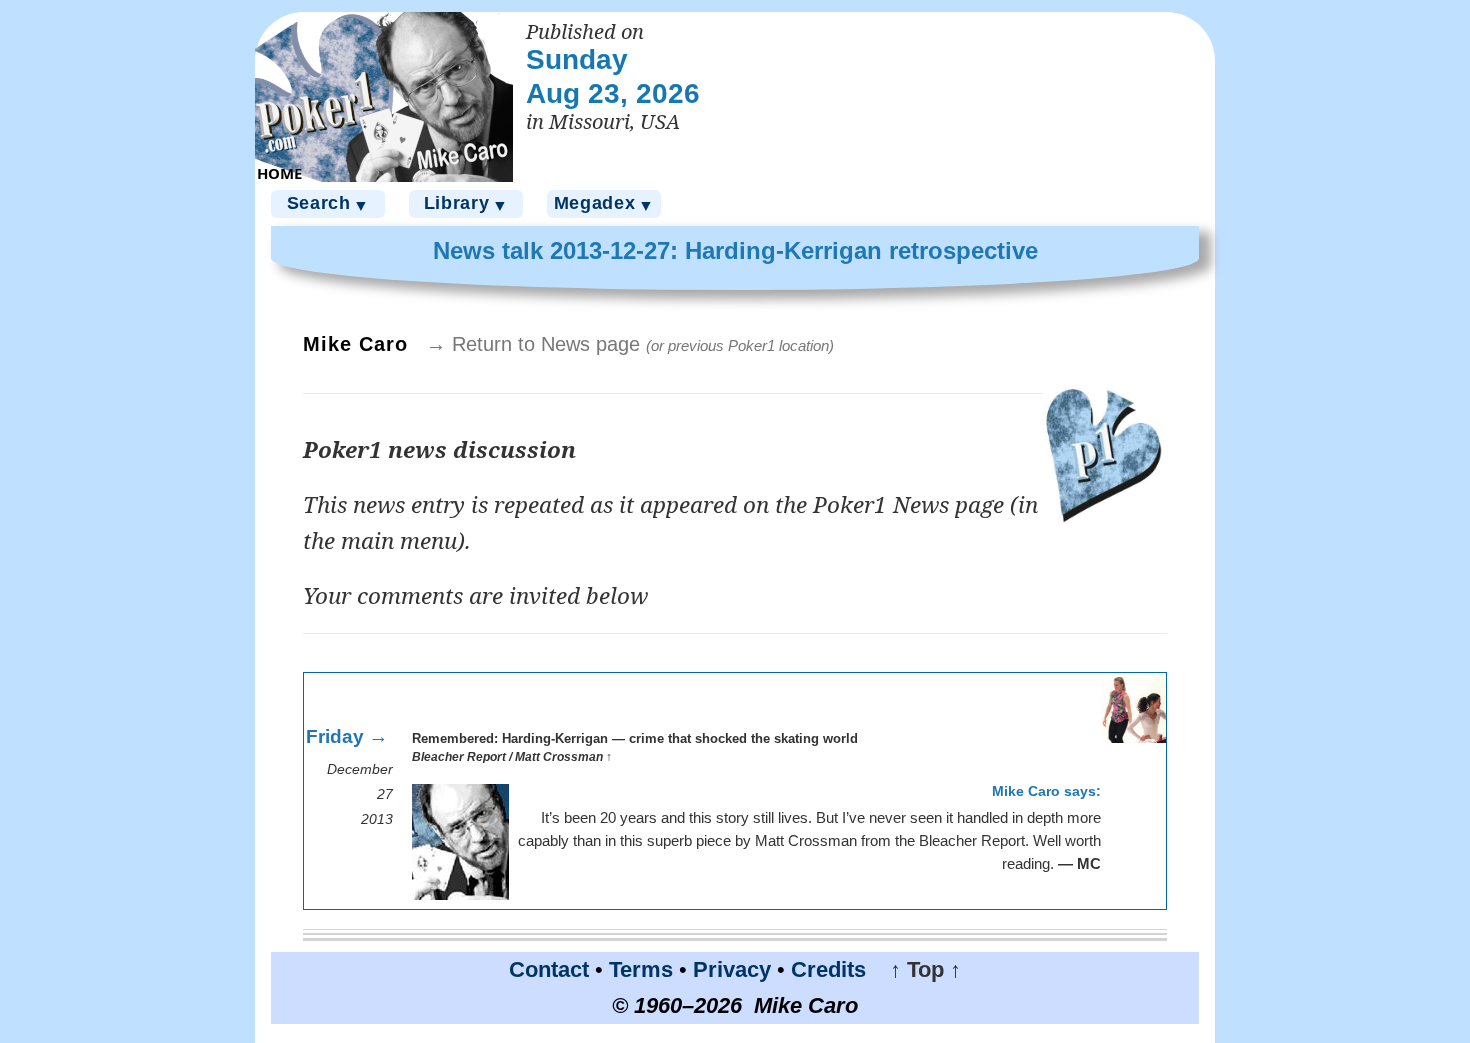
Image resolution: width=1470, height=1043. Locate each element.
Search (328, 203)
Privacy (732, 969)
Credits (828, 969)
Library (466, 203)
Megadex (604, 203)
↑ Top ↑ (916, 969)
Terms (641, 969)
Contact (549, 969)
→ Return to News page (630, 344)
